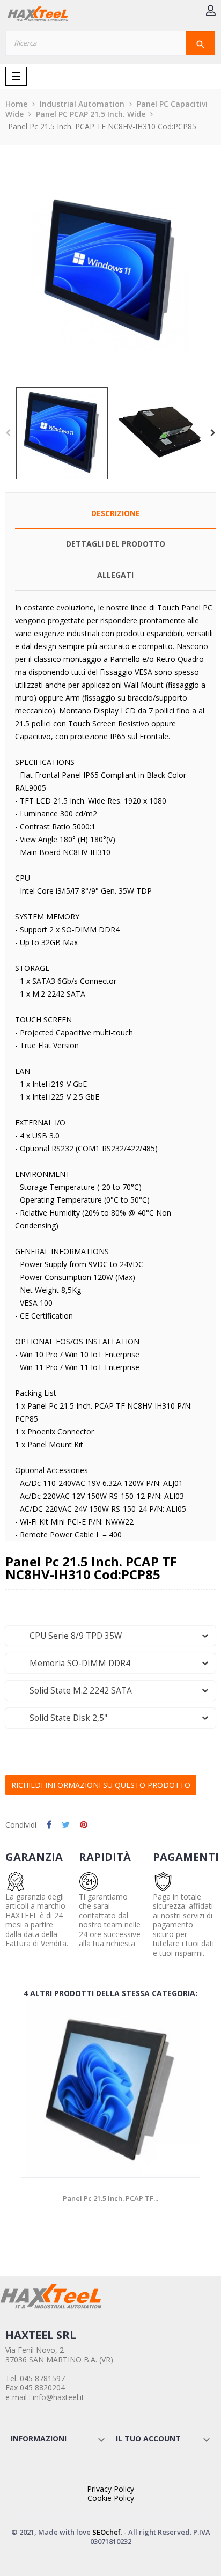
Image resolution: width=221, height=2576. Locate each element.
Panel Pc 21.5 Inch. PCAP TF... (110, 2198)
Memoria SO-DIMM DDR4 (72, 1663)
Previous (8, 433)
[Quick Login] (211, 12)
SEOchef (106, 2532)
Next (213, 433)
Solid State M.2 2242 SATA (72, 1691)
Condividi (49, 1825)
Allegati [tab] (115, 575)
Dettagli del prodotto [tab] (116, 544)
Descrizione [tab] (116, 513)
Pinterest (84, 1825)
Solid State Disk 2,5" (60, 1718)
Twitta (66, 1825)
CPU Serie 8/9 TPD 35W (67, 1636)
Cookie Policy (111, 2498)
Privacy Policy (110, 2489)
